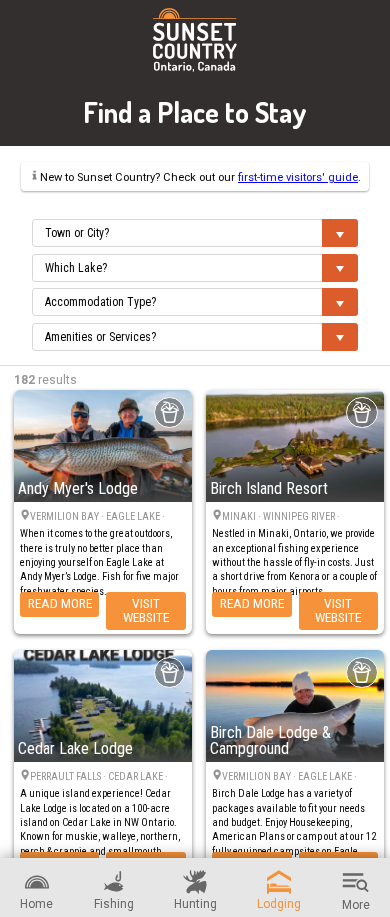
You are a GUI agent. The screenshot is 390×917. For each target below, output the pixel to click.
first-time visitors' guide (298, 177)
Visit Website (146, 610)
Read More (60, 603)
